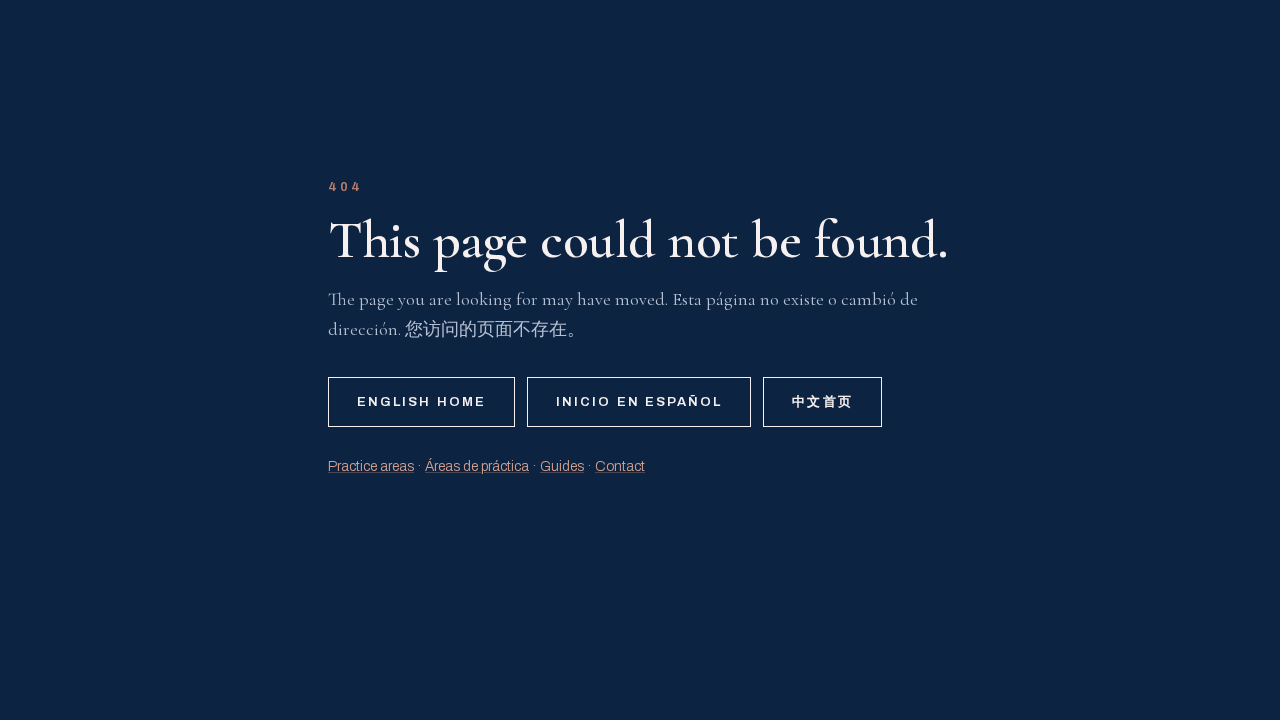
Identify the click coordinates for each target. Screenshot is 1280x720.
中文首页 (822, 402)
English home (421, 402)
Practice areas (371, 466)
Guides (562, 466)
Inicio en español (639, 402)
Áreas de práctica (477, 466)
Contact (620, 466)
